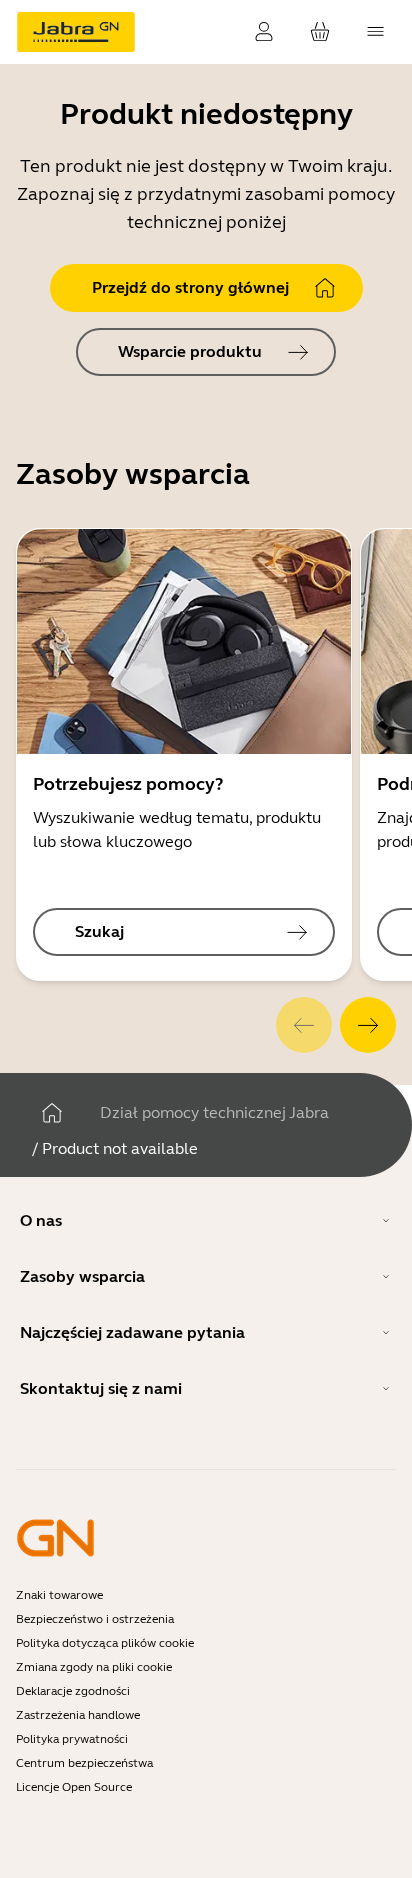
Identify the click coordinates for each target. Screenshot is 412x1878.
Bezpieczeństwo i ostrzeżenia (95, 1619)
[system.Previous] (304, 1025)
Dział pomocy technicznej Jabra (214, 1112)
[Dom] (52, 1113)
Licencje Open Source (74, 1787)
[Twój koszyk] (320, 32)
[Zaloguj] (264, 32)
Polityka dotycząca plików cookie (105, 1643)
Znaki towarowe (59, 1595)
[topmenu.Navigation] (376, 32)
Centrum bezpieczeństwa (84, 1763)
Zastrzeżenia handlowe (78, 1715)
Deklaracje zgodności (73, 1691)
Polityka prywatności (72, 1739)
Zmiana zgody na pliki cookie (94, 1667)
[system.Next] (368, 1025)
